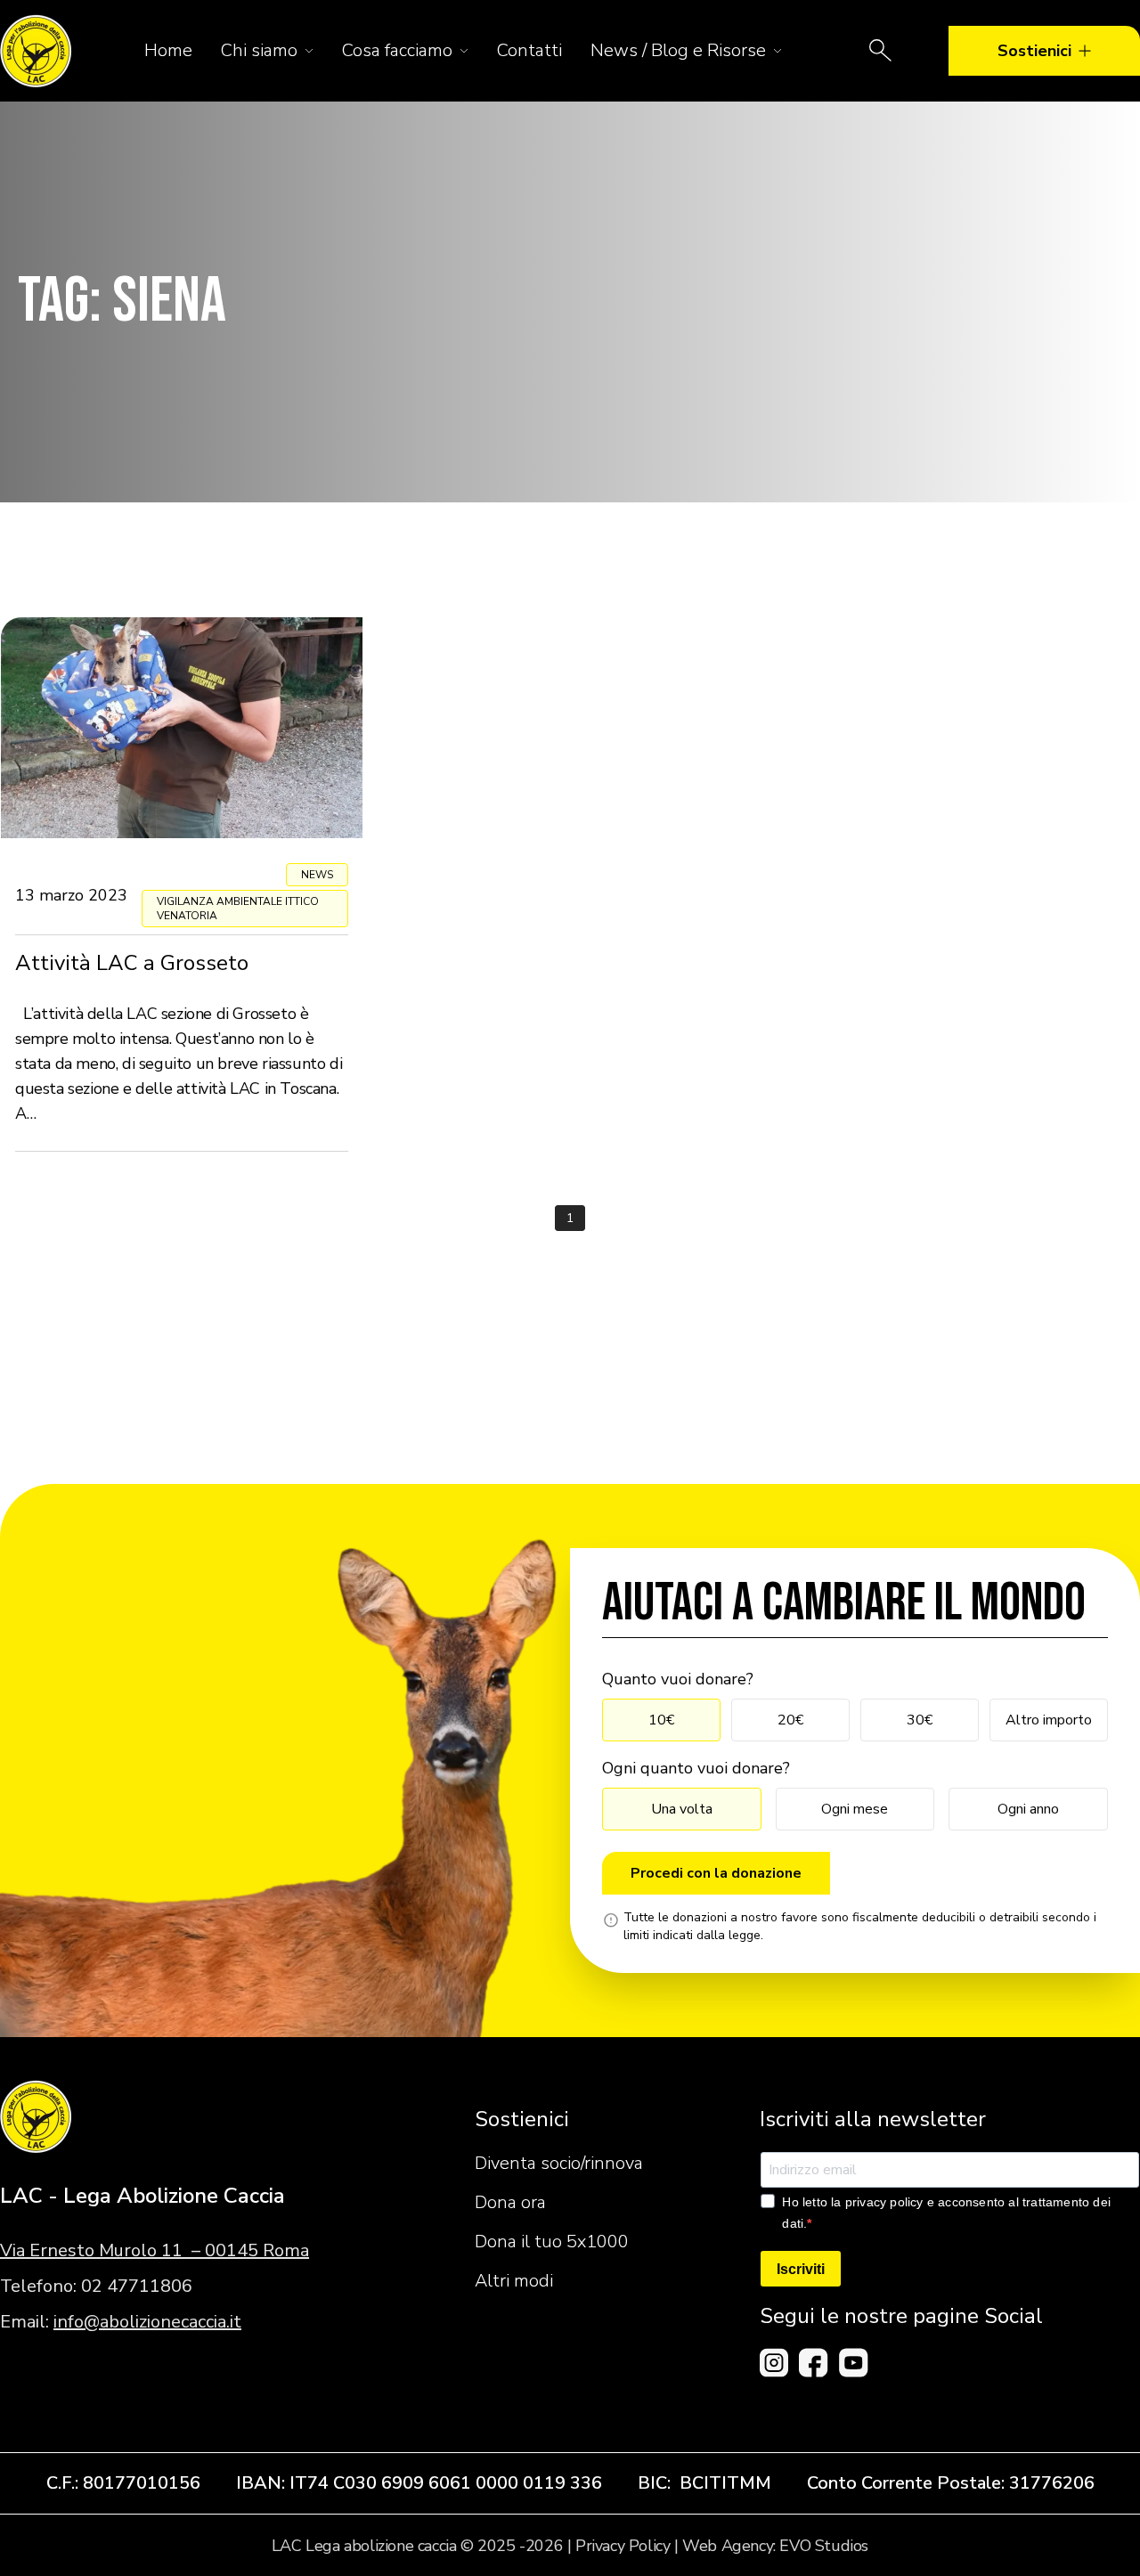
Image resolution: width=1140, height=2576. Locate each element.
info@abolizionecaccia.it (147, 2322)
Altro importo (1049, 1720)
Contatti (529, 50)
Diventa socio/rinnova (559, 2163)
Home (168, 50)
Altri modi (514, 2281)
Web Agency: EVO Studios (775, 2546)
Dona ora (510, 2202)
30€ (920, 1720)
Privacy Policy (623, 2546)
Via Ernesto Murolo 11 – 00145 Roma (155, 2250)
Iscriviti (801, 2269)
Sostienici (1034, 51)
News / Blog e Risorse (678, 50)
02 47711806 (137, 2286)
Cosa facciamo (397, 50)
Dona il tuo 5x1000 (552, 2242)
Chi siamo (259, 50)
